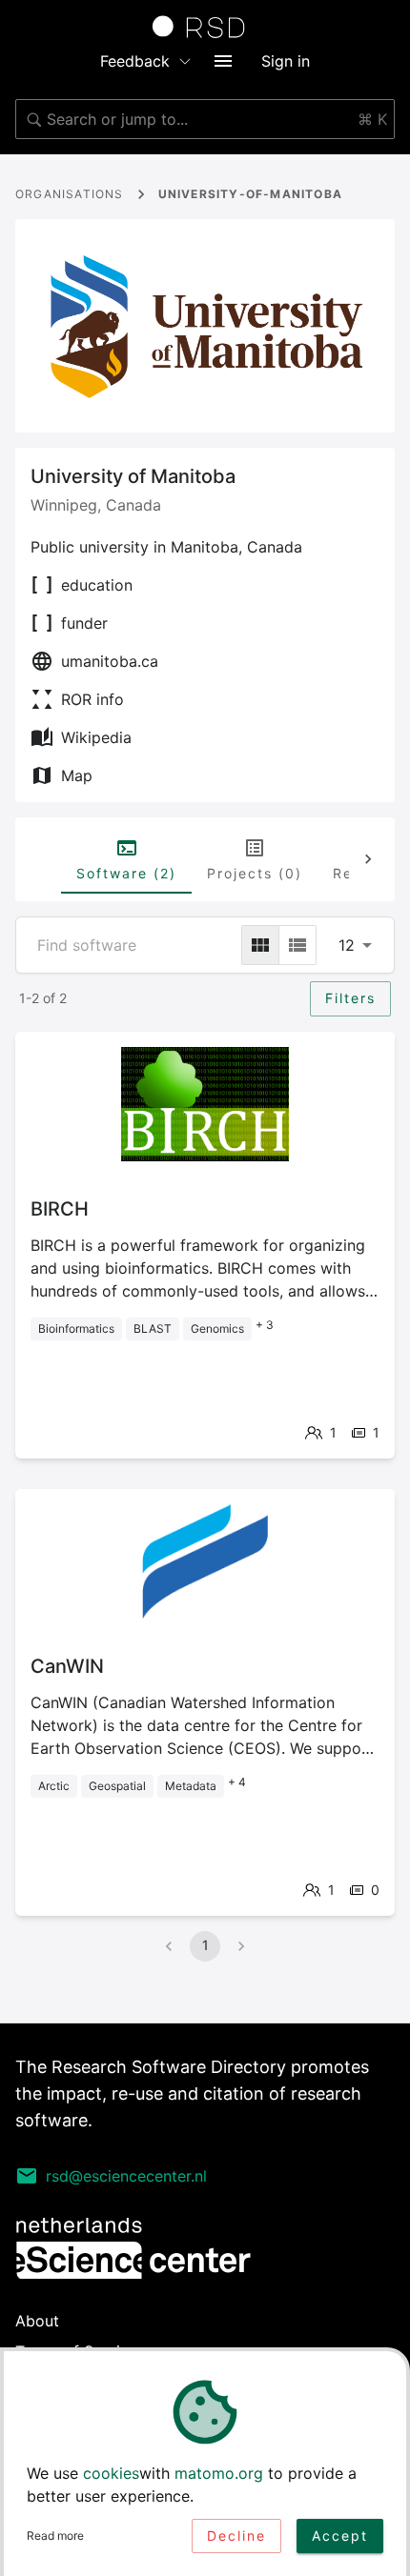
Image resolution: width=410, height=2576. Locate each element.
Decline (236, 2536)
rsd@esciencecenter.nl (126, 2176)
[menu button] (223, 61)
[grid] (260, 945)
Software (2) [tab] (126, 873)
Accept (340, 2536)
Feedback (135, 61)
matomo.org (219, 2473)
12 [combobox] (347, 945)
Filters (350, 998)
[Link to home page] (205, 27)
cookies (111, 2473)
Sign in (286, 61)
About (37, 2321)
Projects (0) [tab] (255, 873)
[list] (297, 945)
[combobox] (205, 119)
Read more (55, 2536)
